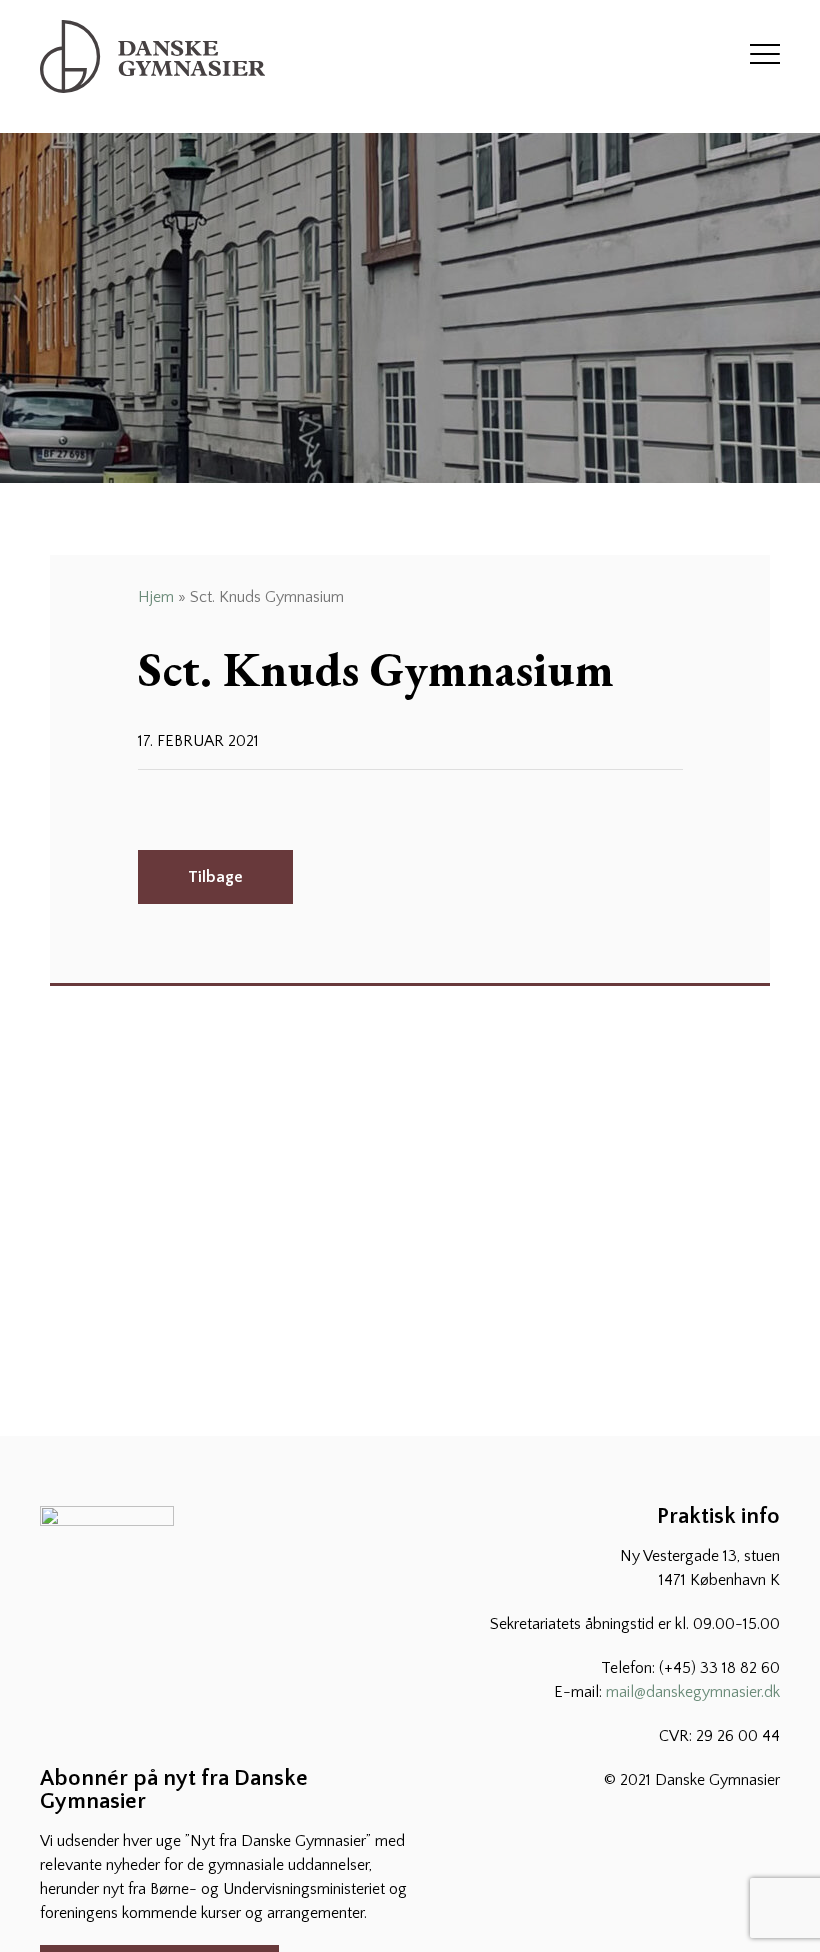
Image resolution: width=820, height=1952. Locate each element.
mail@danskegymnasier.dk (693, 1692)
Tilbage (215, 877)
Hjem (156, 597)
